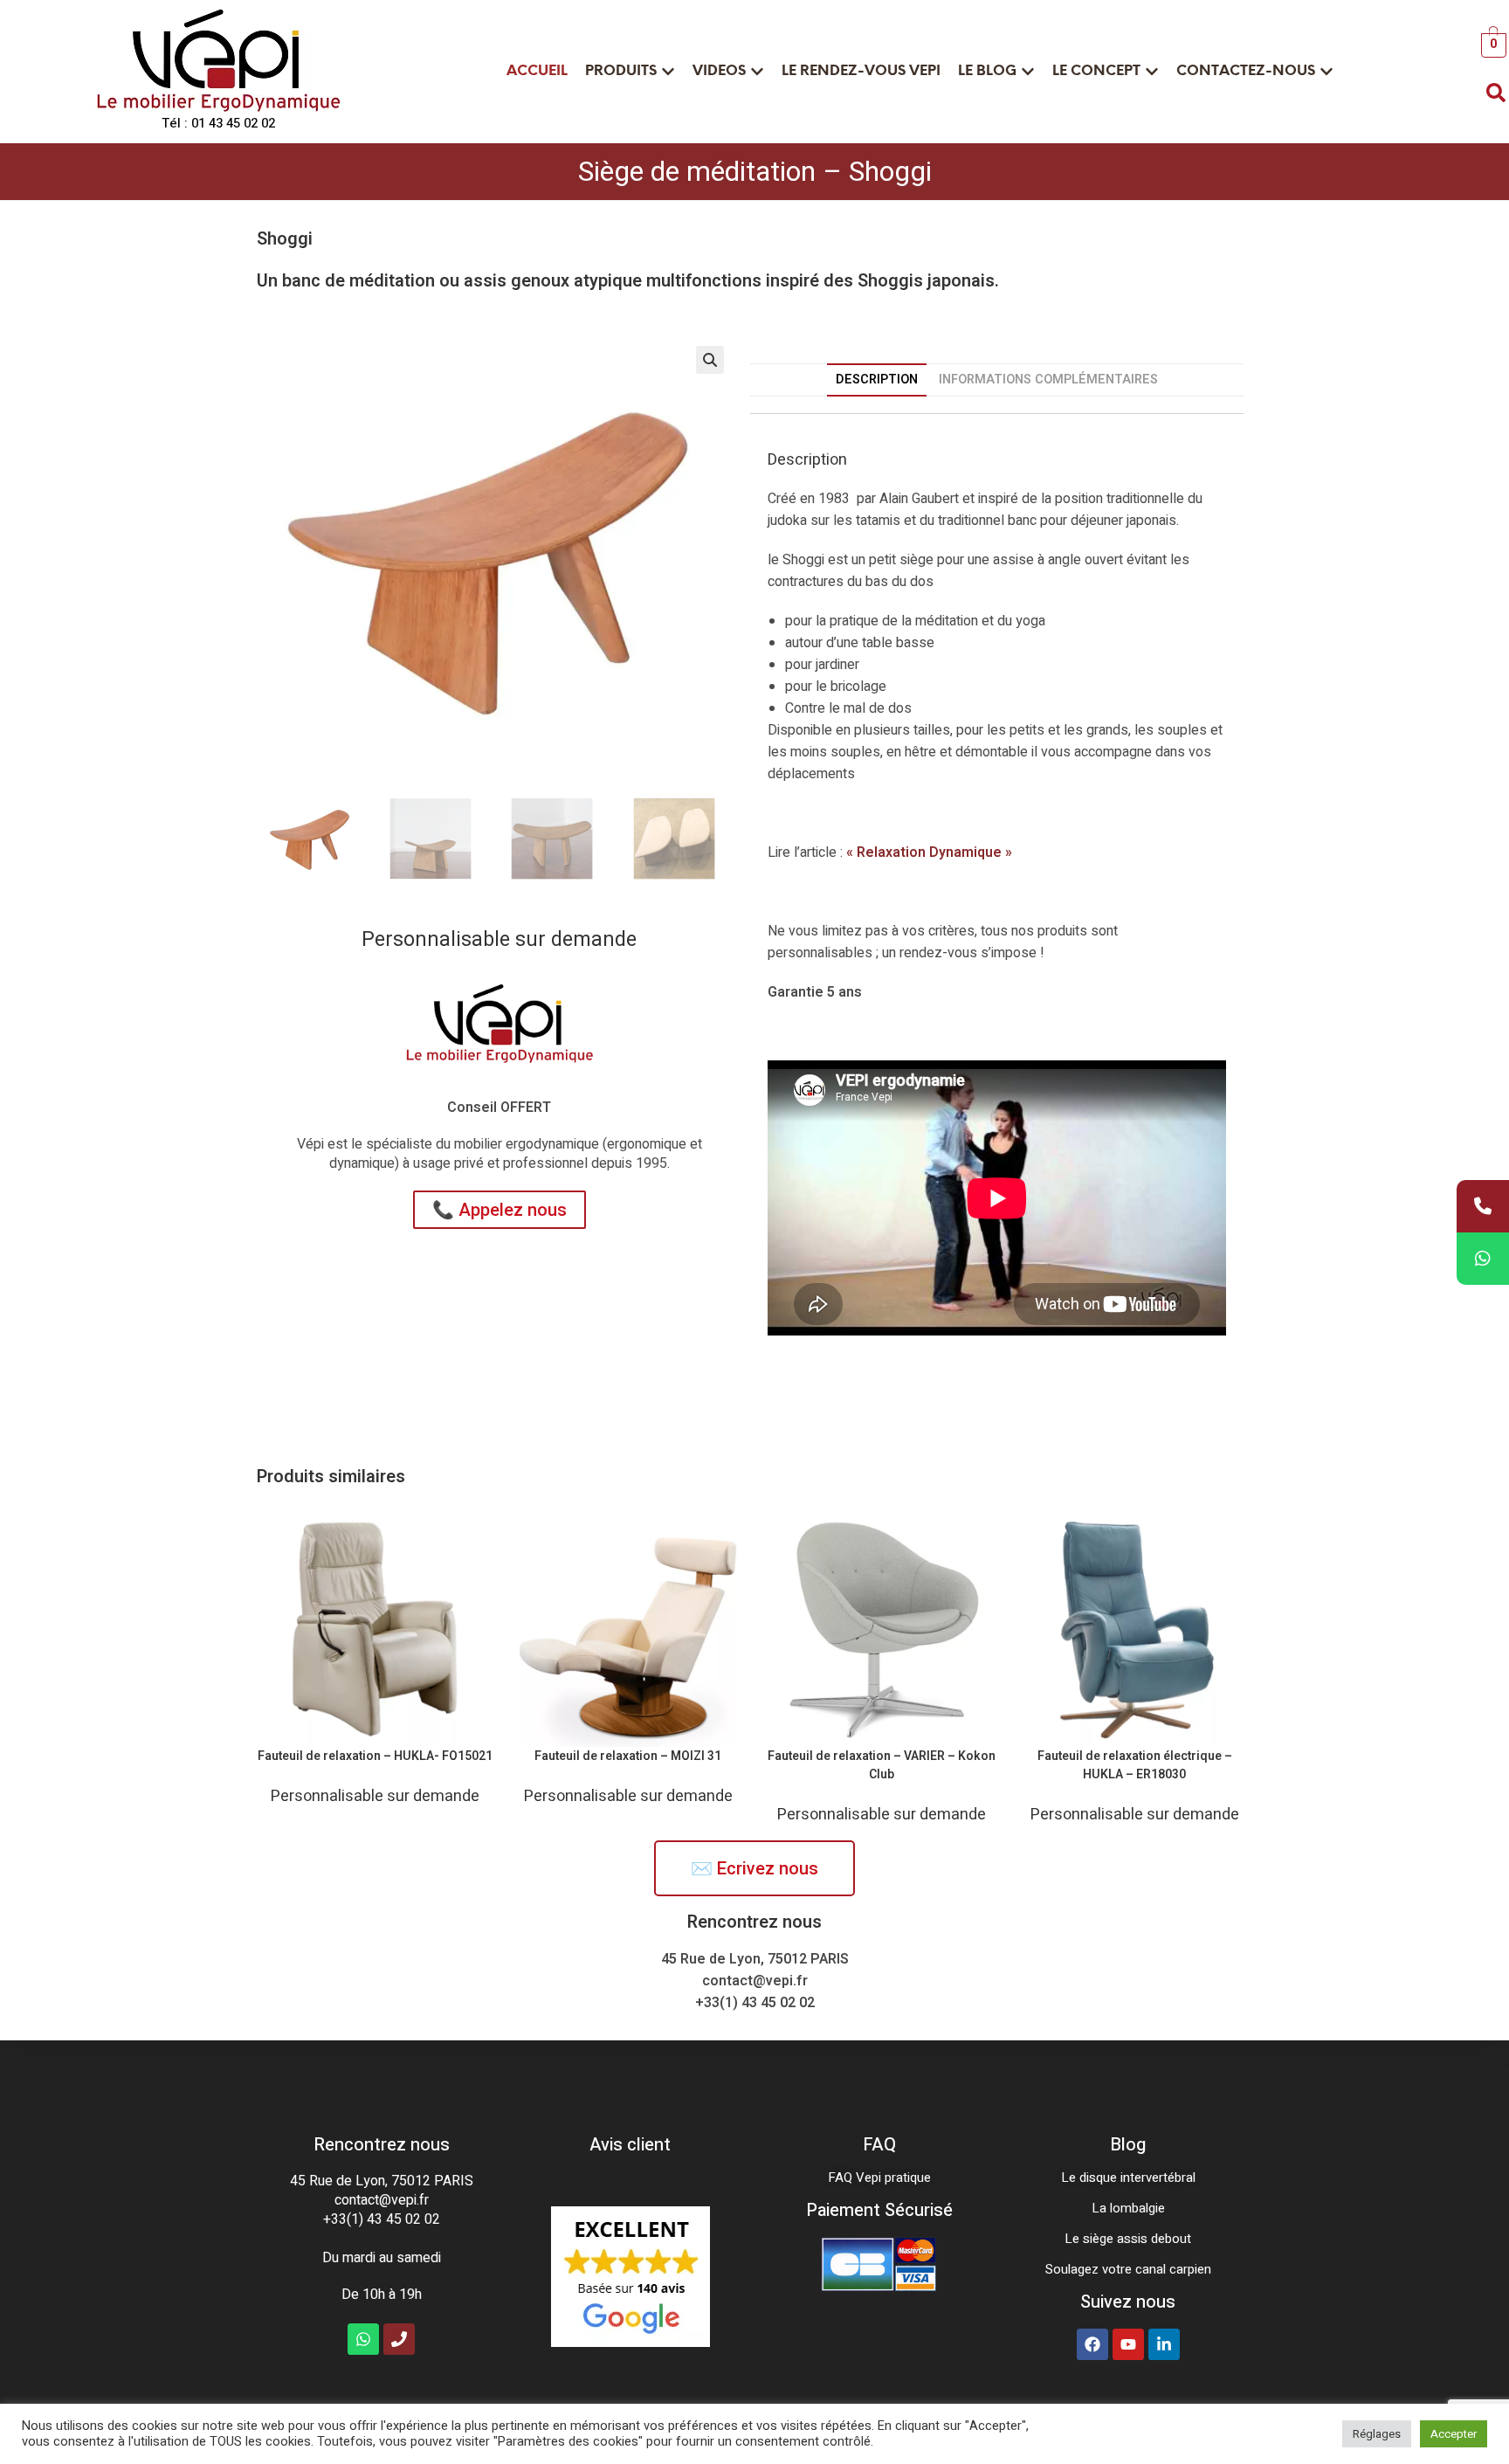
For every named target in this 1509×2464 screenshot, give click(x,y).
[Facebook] (1092, 2344)
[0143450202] (1483, 1206)
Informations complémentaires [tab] (1048, 380)
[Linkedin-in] (1164, 2344)
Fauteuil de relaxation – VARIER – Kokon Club (882, 1765)
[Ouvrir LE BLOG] (1028, 72)
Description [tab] (877, 380)
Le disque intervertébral (1128, 2178)
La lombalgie (1128, 2208)
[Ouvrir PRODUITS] (668, 72)
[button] (710, 360)
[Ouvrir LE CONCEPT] (1152, 72)
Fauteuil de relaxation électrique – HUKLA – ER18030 (1135, 1765)
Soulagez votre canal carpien (1128, 2269)
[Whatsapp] (363, 2339)
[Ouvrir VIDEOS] (757, 72)
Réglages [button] (1377, 2434)
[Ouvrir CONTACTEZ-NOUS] (1326, 72)
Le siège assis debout (1128, 2239)
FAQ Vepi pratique (879, 2178)
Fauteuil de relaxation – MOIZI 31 (628, 1756)
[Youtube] (1128, 2344)
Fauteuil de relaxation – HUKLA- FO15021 (375, 1756)
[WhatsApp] (1483, 1259)
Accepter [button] (1454, 2434)
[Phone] (399, 2339)
